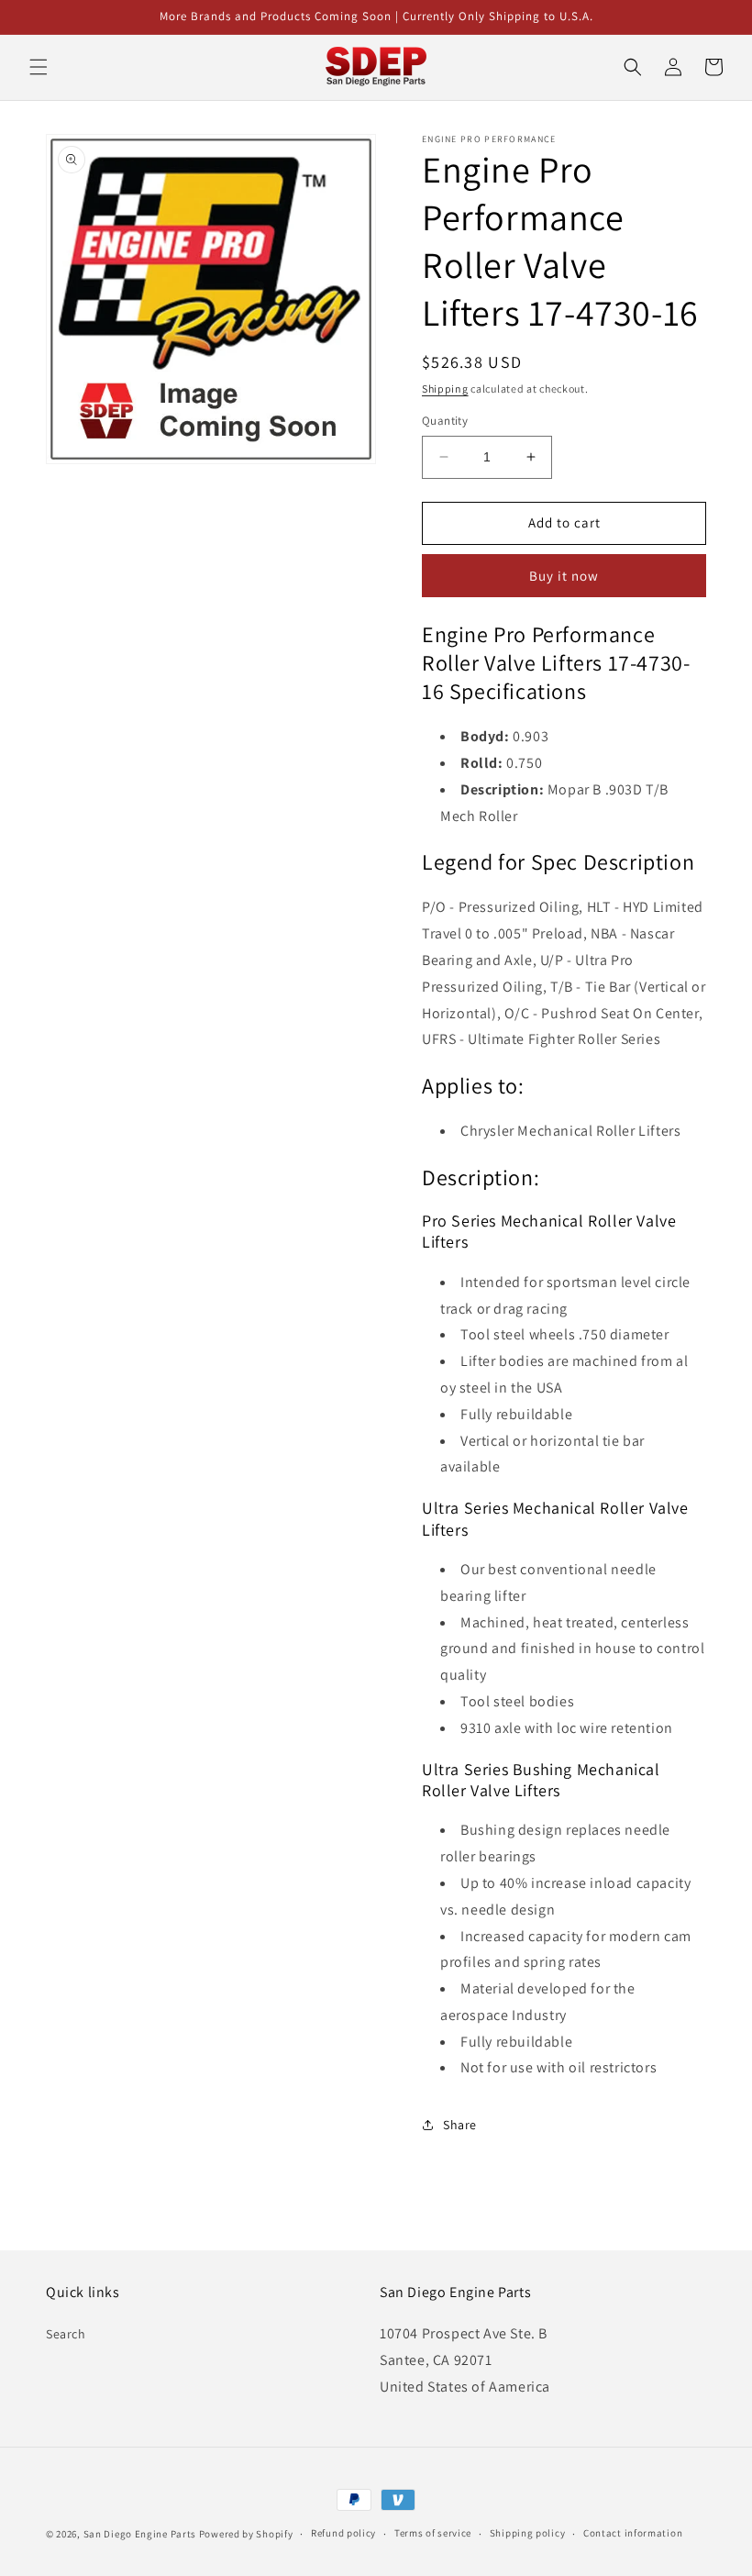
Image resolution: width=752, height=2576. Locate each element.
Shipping (445, 389)
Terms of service (433, 2533)
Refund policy (343, 2533)
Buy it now (564, 576)
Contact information (633, 2533)
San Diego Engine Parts (140, 2534)
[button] (39, 67)
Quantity (445, 421)
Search (66, 2334)
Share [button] (460, 2125)
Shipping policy (528, 2533)
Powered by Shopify (246, 2534)
